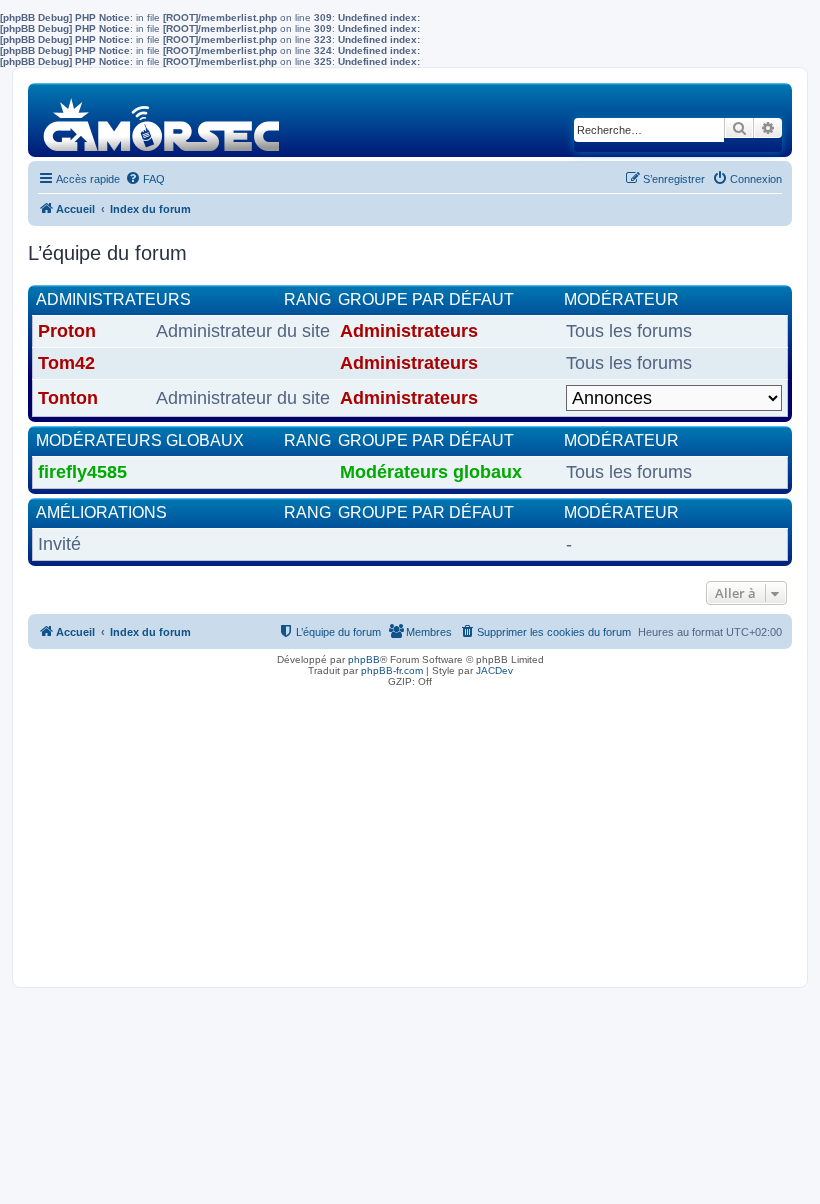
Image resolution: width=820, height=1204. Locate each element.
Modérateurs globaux (140, 440)
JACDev (494, 670)
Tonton (68, 398)
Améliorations (101, 512)
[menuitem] (145, 179)
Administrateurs (113, 299)
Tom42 (66, 363)
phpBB (364, 659)
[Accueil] (162, 119)
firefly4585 (82, 472)
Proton (67, 331)
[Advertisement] (410, 832)
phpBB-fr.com (392, 670)
